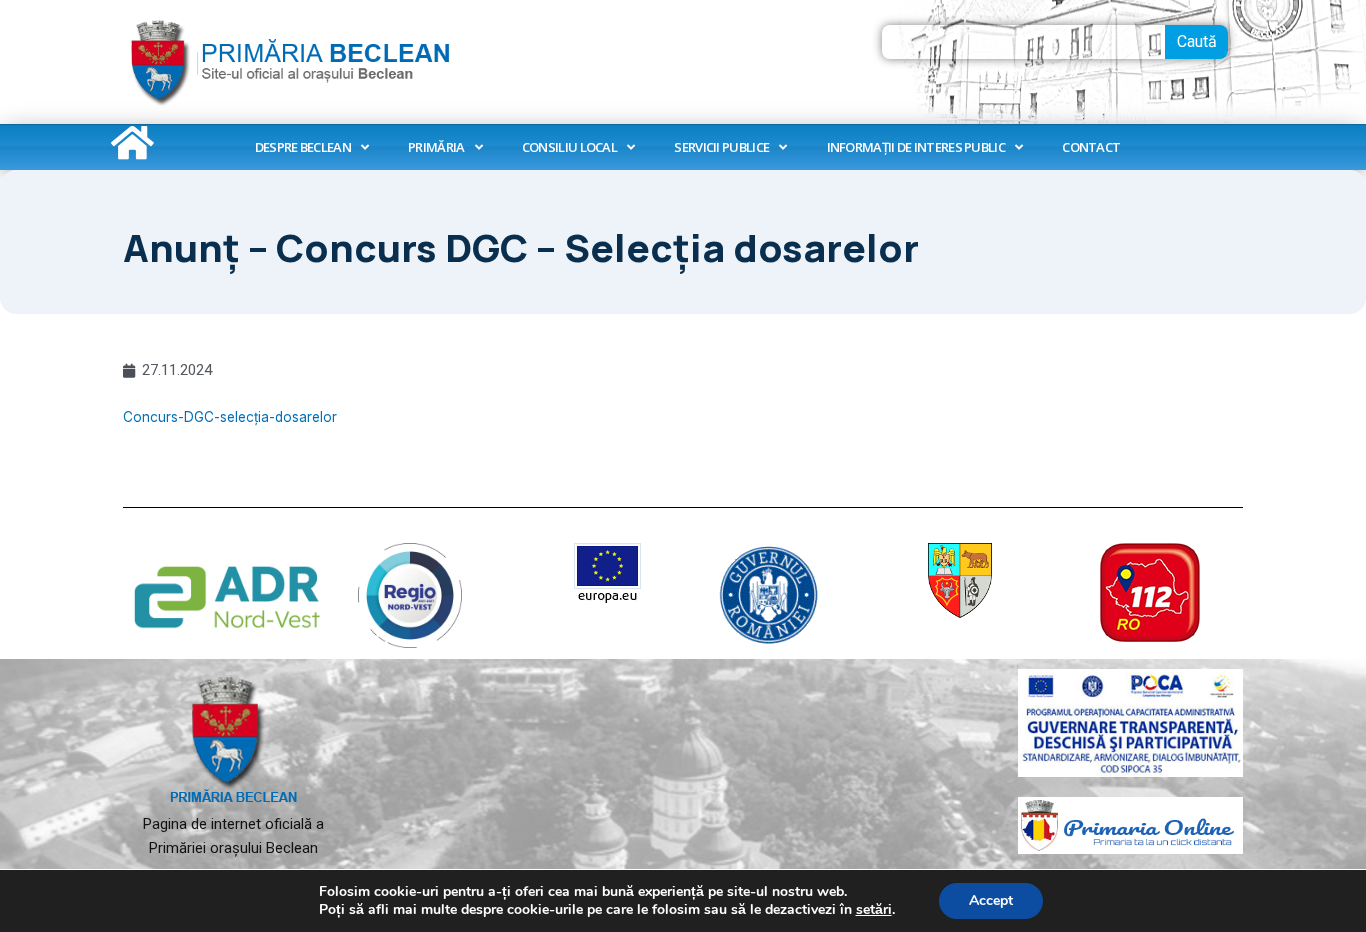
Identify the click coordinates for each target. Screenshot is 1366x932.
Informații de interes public (916, 147)
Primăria (436, 147)
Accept (991, 900)
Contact (1091, 147)
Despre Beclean (303, 147)
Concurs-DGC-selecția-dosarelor (230, 417)
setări (874, 910)
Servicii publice (721, 147)
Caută (1197, 41)
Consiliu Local (569, 147)
